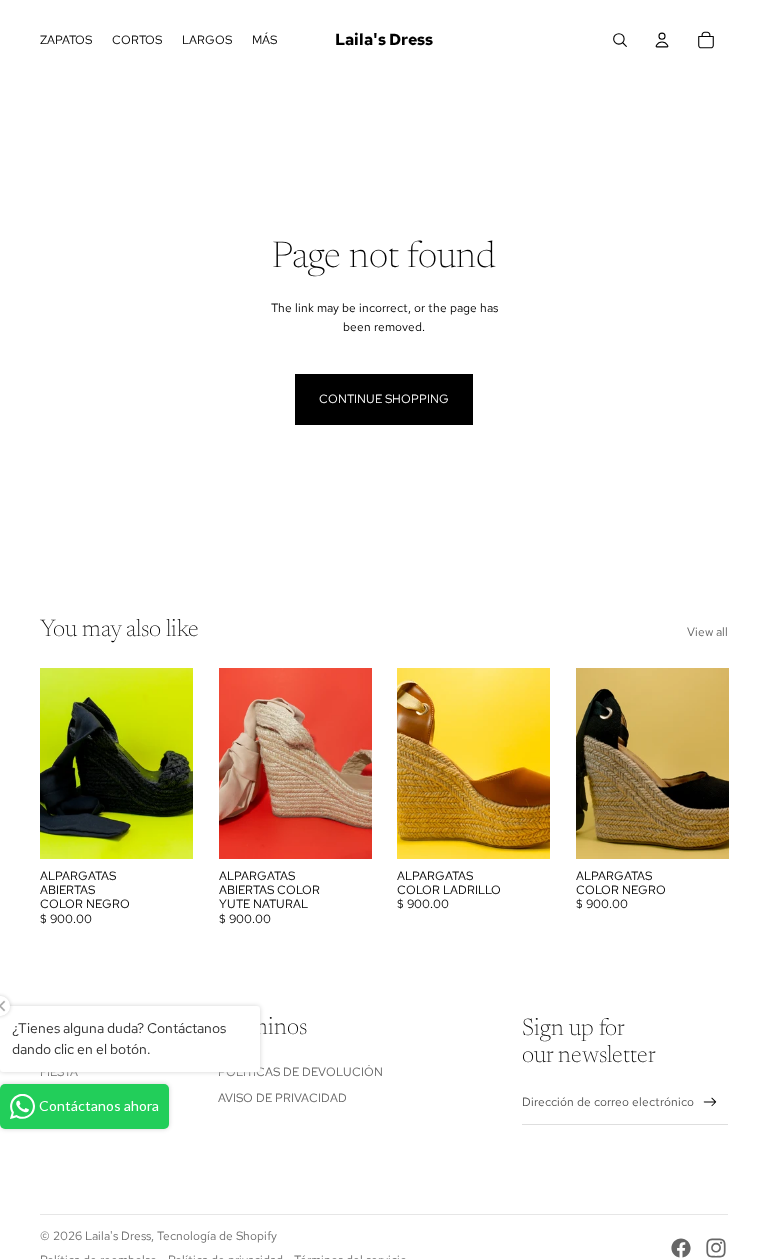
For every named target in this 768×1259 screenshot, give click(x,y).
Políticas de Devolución (300, 1072)
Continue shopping (384, 399)
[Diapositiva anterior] (234, 763)
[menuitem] (264, 40)
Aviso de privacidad (282, 1098)
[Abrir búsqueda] (620, 40)
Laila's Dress (118, 1236)
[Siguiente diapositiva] (355, 763)
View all (707, 632)
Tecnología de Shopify (217, 1236)
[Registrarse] (710, 1102)
